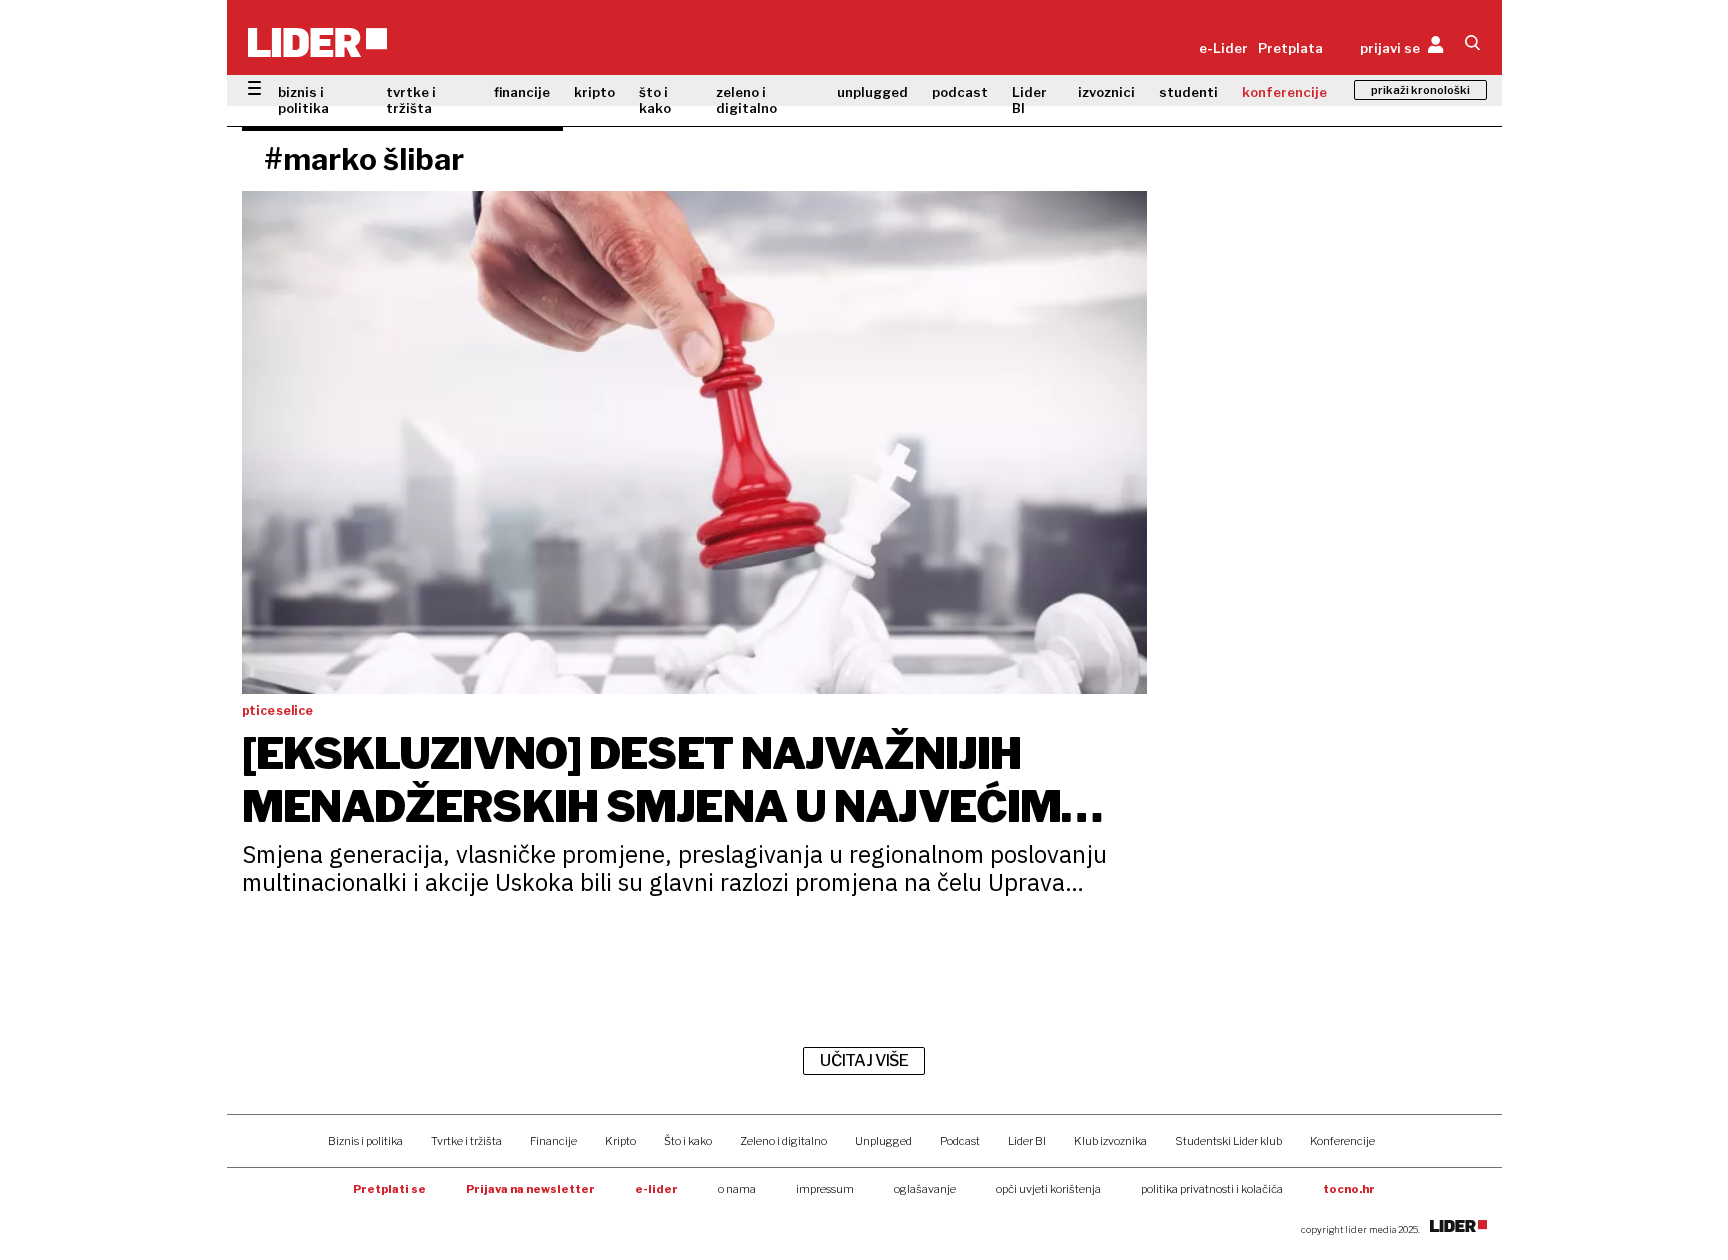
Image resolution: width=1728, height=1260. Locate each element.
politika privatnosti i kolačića (1212, 1189)
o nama (737, 1189)
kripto (594, 92)
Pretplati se (389, 1189)
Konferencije (1342, 1141)
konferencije (1284, 92)
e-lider (656, 1189)
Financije (553, 1141)
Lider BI (1029, 100)
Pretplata (1290, 48)
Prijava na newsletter (530, 1189)
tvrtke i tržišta (411, 100)
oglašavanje (925, 1189)
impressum (825, 1189)
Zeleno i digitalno (783, 1141)
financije (522, 92)
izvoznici (1106, 92)
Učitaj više (864, 1060)
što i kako (655, 100)
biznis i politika (303, 100)
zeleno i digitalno (746, 100)
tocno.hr (1349, 1189)
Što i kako (688, 1141)
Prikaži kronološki (1420, 90)
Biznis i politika (365, 1141)
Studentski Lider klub (1228, 1141)
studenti (1188, 92)
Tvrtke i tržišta (466, 1141)
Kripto (620, 1141)
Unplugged (883, 1141)
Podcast (960, 1141)
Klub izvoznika (1110, 1141)
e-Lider (1223, 48)
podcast (960, 92)
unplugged (872, 92)
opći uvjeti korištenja (1048, 1189)
